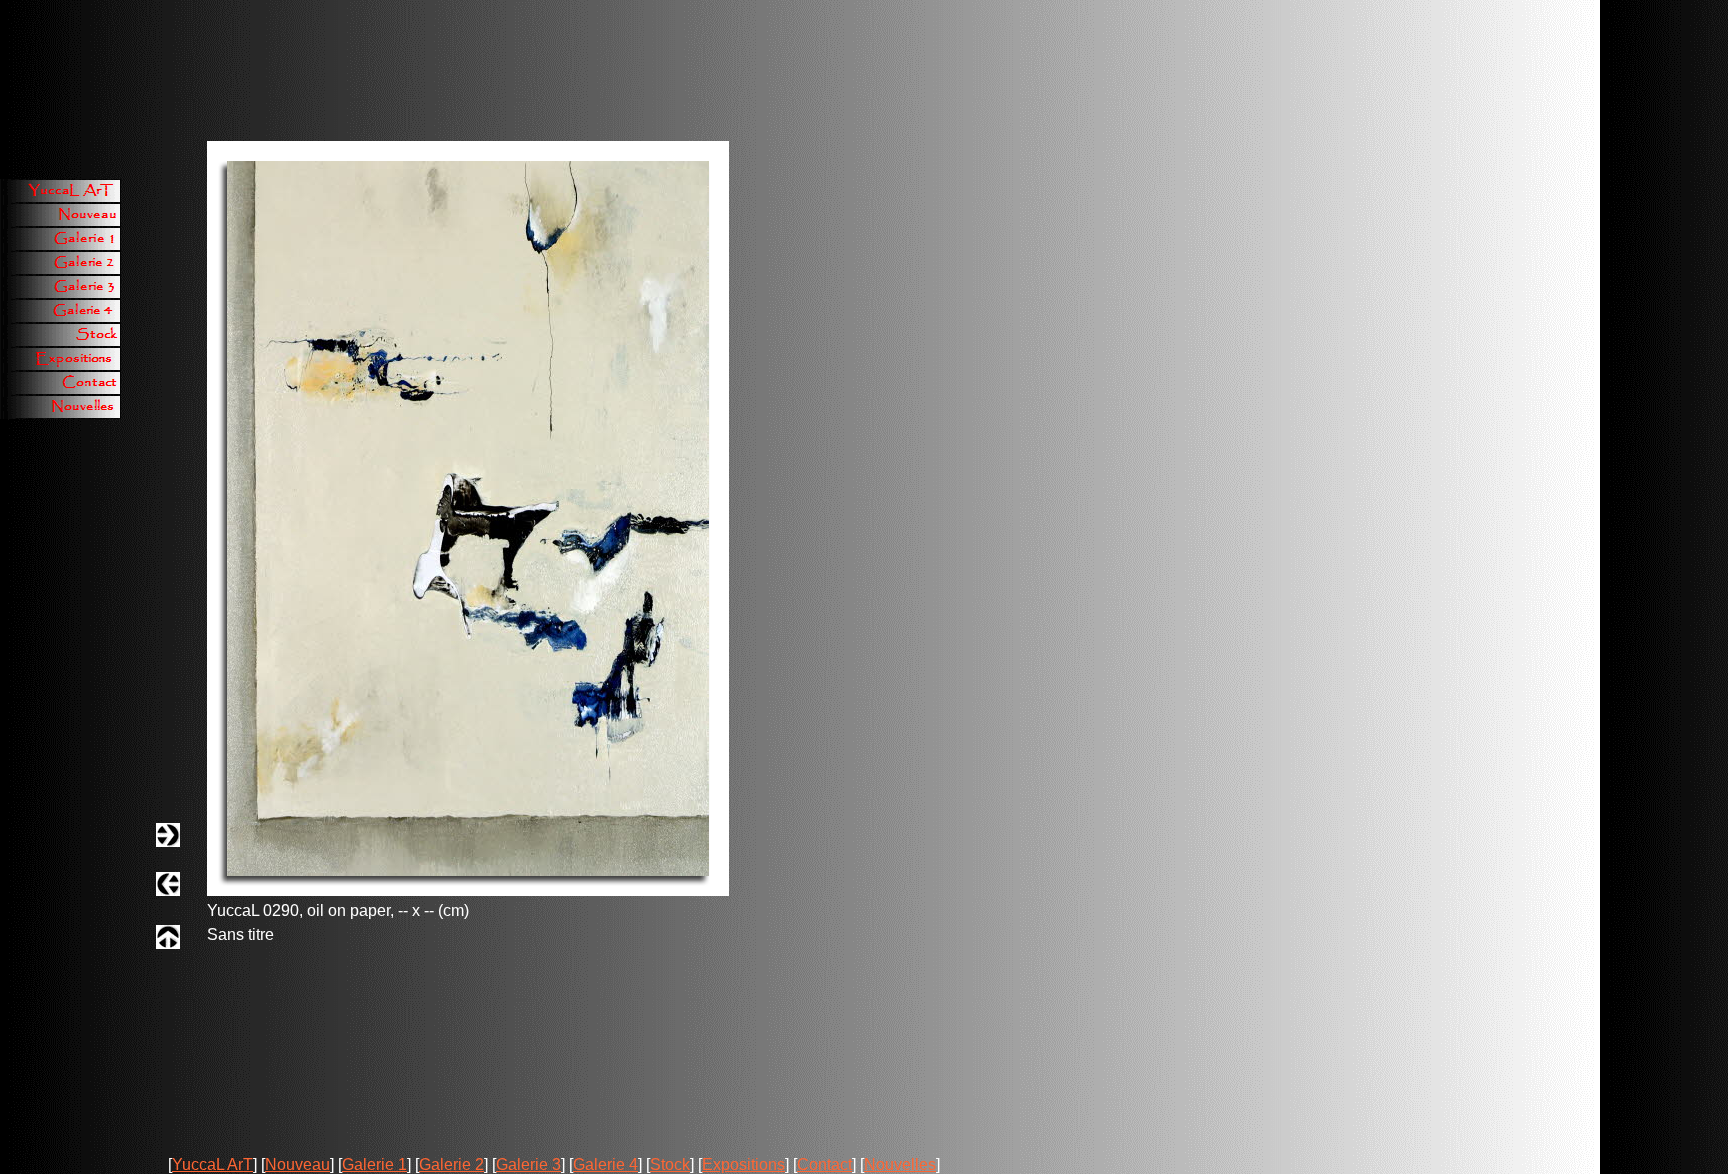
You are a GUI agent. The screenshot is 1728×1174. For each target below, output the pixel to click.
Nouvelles (900, 1164)
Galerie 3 (528, 1164)
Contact (824, 1164)
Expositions (743, 1164)
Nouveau (297, 1164)
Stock (670, 1164)
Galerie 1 (374, 1164)
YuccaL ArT (212, 1164)
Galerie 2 (451, 1164)
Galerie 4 (605, 1164)
